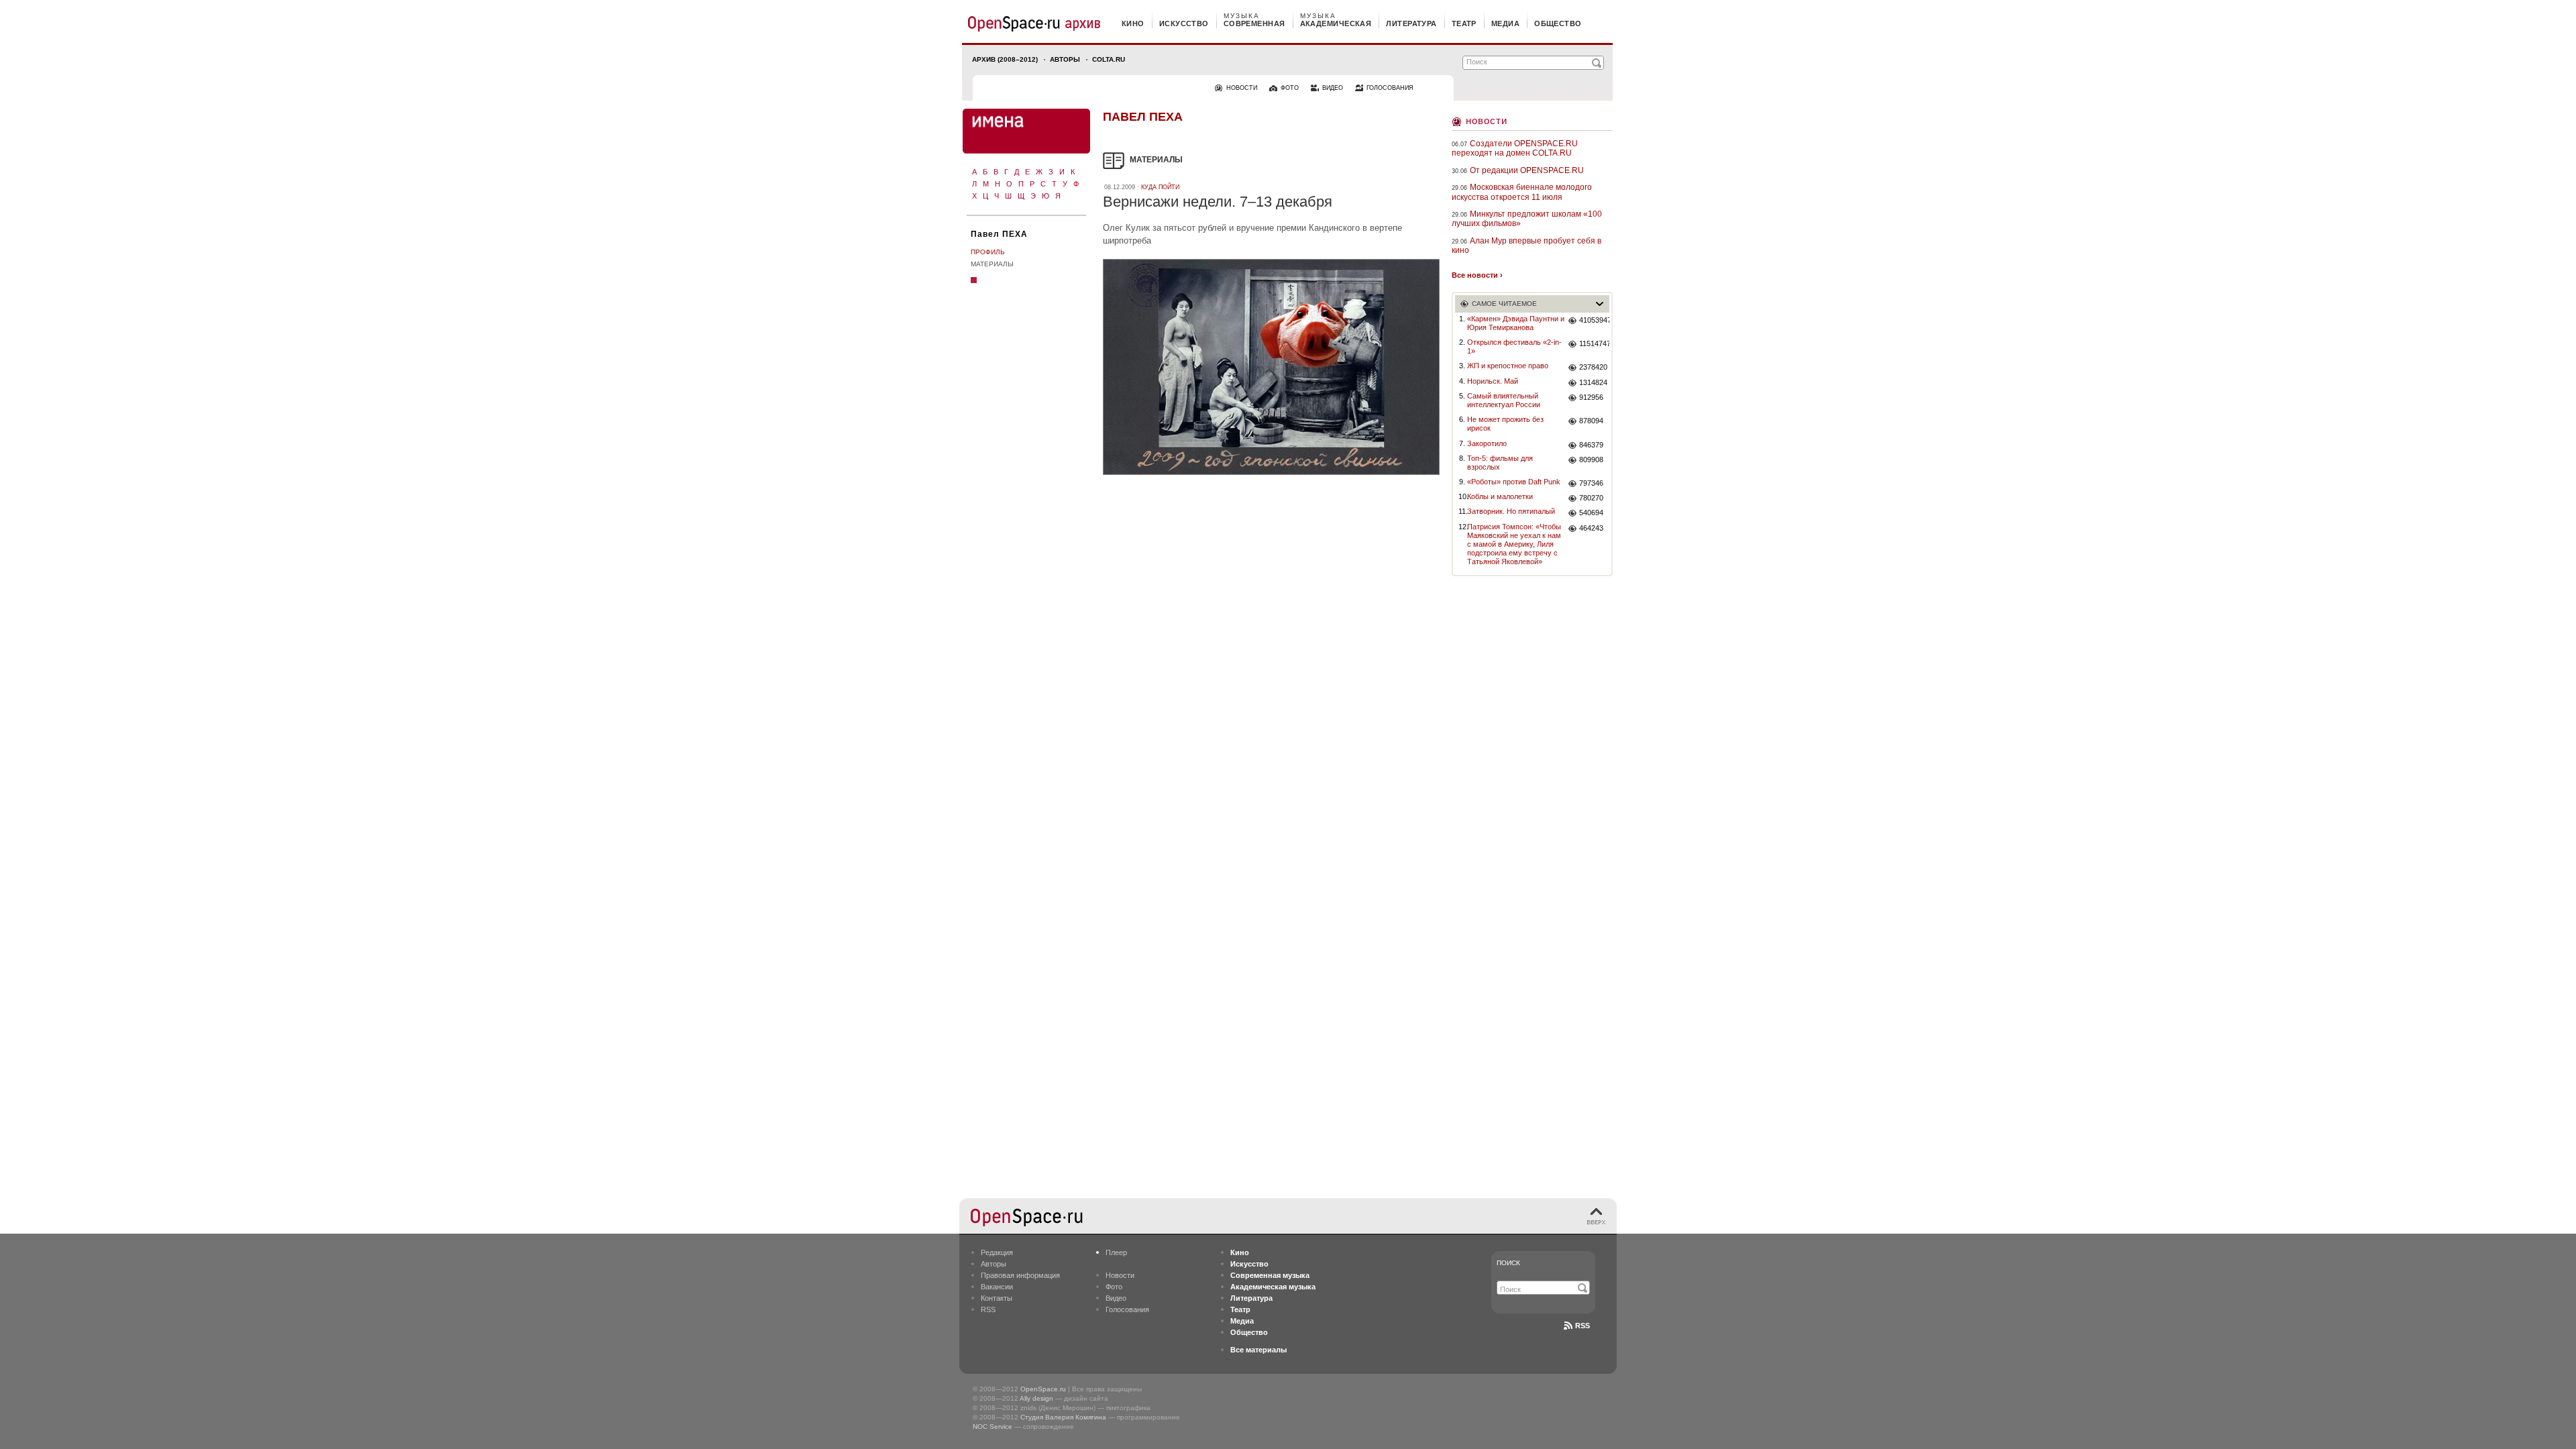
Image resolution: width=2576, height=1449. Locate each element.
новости (1242, 88)
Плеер (1116, 1252)
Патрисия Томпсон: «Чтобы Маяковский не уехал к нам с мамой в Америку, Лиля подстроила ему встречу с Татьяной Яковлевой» (1514, 544)
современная (1254, 23)
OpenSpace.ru (1043, 1389)
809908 (1591, 460)
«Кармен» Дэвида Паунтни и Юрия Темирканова (1516, 323)
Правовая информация (1020, 1275)
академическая (1336, 23)
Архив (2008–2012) (1005, 59)
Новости (1487, 120)
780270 (1591, 498)
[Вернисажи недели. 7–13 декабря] (1271, 477)
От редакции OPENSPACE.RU (1527, 170)
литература (1411, 23)
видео (1333, 88)
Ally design (1036, 1398)
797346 (1591, 483)
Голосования (1127, 1309)
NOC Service (992, 1427)
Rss (1582, 1326)
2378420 (1593, 367)
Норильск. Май (1493, 381)
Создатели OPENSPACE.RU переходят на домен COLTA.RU (1515, 148)
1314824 (1593, 382)
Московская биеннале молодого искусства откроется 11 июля (1522, 192)
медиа (1505, 23)
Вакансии (997, 1287)
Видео (1116, 1298)
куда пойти (1160, 187)
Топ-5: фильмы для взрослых (1500, 463)
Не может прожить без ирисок (1505, 424)
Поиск (1508, 1263)
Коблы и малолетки (1500, 496)
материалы (1156, 160)
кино (1133, 23)
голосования (1390, 88)
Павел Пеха (1143, 117)
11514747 (1594, 343)
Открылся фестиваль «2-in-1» (1514, 346)
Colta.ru (1109, 59)
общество (1558, 23)
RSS (988, 1309)
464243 (1591, 528)
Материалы (992, 264)
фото (1290, 88)
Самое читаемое (1504, 304)
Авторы (1065, 59)
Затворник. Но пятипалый (1511, 511)
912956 (1591, 397)
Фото (1114, 1287)
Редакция (997, 1252)
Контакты (997, 1298)
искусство (1184, 23)
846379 (1591, 445)
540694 (1591, 513)
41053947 (1594, 320)
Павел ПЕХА (999, 234)
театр (1464, 23)
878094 (1591, 421)
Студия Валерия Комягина (1063, 1417)
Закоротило (1487, 443)
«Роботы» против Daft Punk (1514, 482)
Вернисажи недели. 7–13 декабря (1218, 202)
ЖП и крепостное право (1508, 366)
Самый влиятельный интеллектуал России (1504, 400)
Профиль (988, 252)
